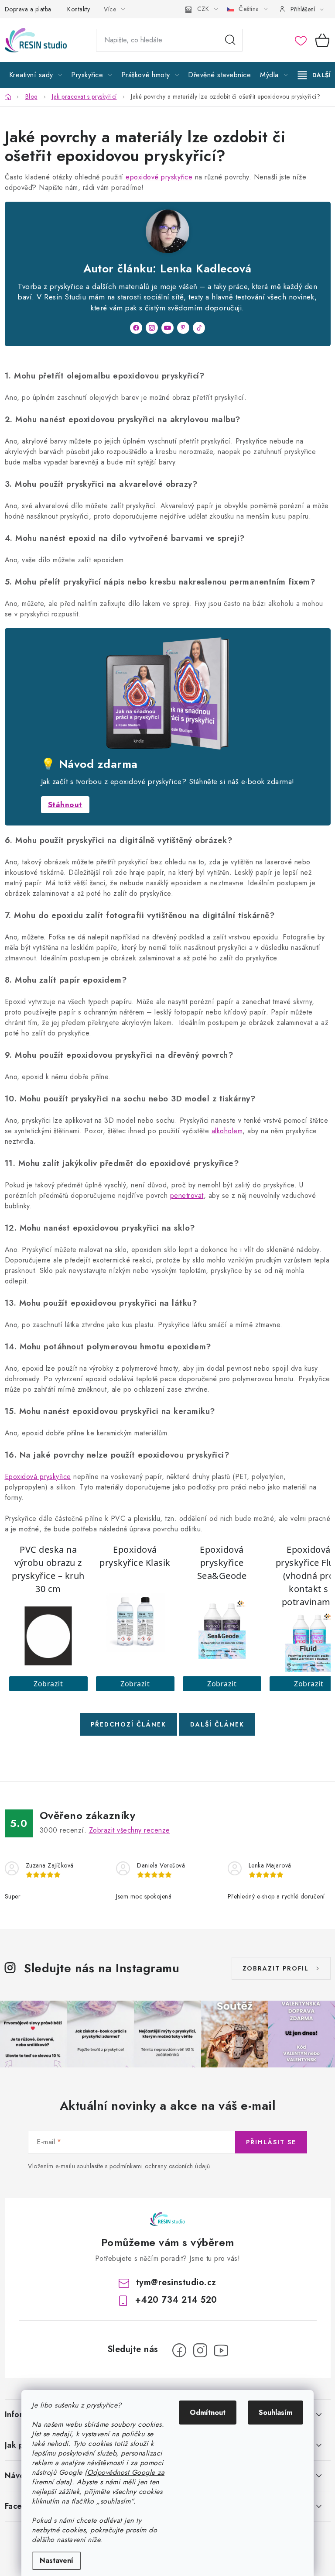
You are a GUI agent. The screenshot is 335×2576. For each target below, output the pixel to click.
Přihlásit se (271, 2142)
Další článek (217, 1724)
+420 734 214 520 (176, 2300)
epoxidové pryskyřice (159, 177)
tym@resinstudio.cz (176, 2282)
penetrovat (187, 1195)
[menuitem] (36, 75)
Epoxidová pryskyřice (38, 1477)
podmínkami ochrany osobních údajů (160, 2166)
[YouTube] (167, 328)
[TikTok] (199, 328)
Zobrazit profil (276, 1968)
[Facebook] (136, 328)
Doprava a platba (28, 9)
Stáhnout (65, 805)
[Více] (314, 75)
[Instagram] (152, 328)
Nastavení (56, 2561)
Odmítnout (208, 2413)
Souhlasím (275, 2413)
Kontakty (79, 9)
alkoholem (227, 1131)
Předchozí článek (128, 1724)
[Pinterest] (183, 328)
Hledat (230, 40)
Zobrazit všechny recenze (130, 1830)
